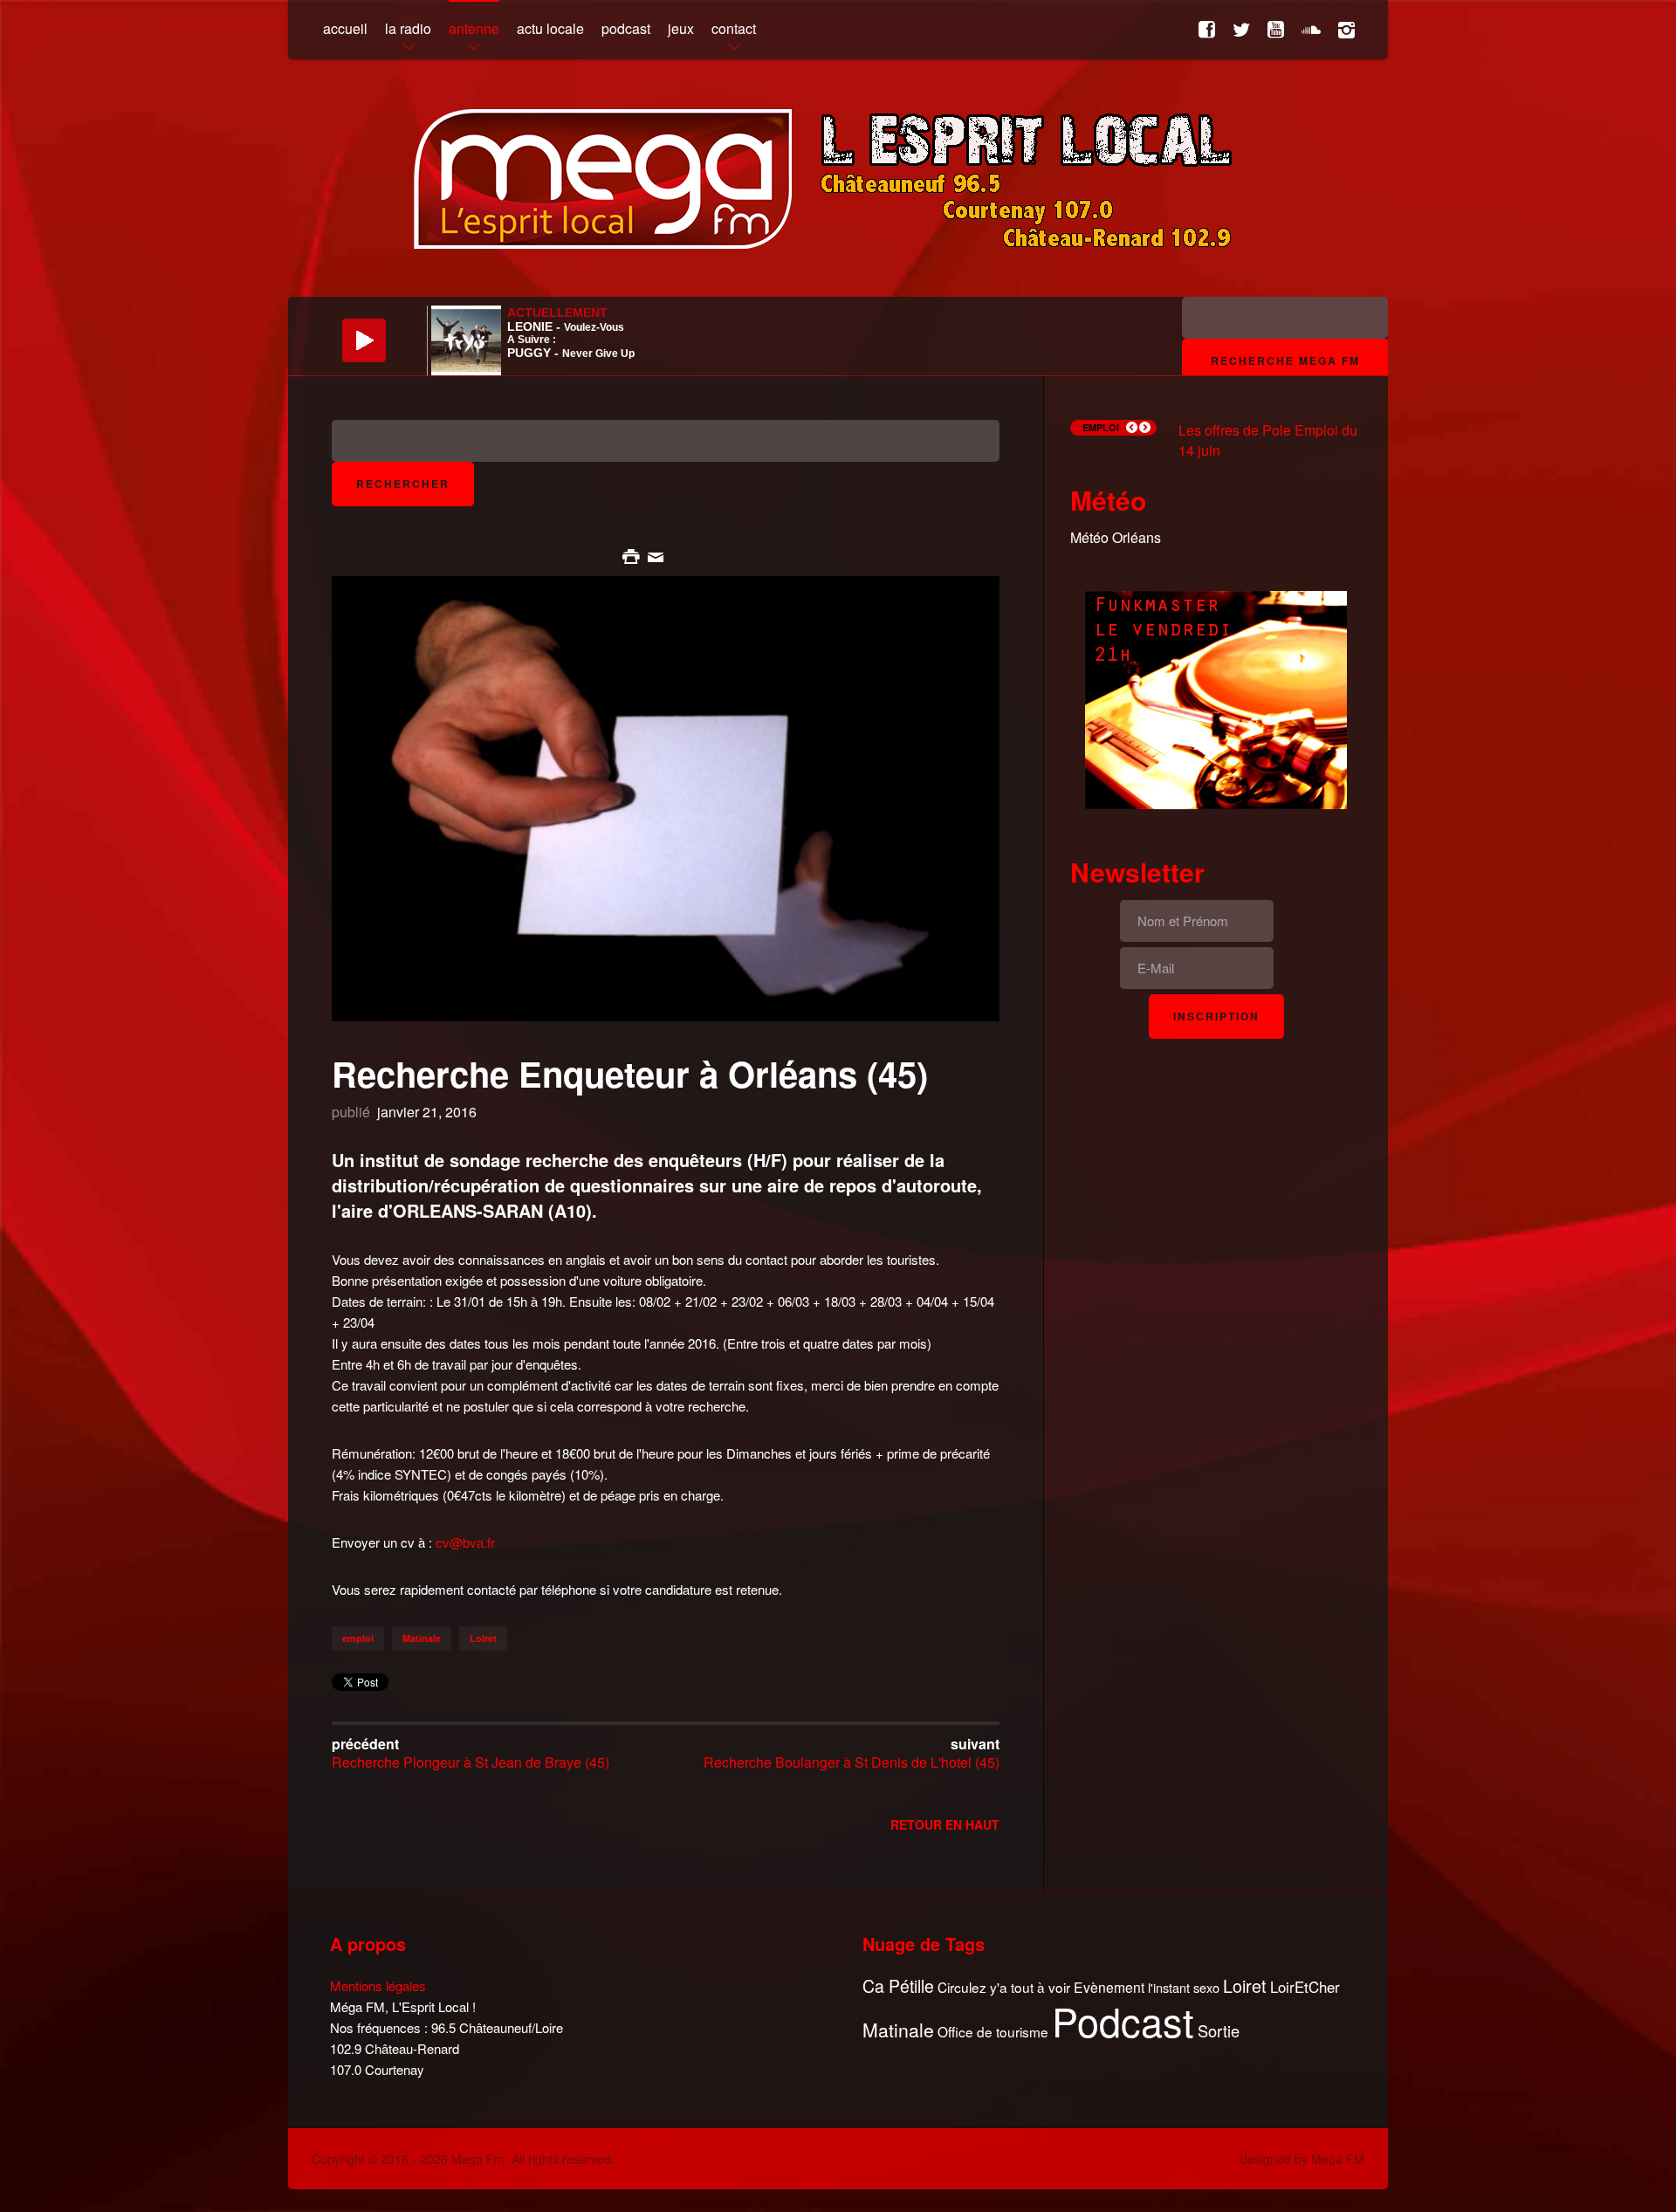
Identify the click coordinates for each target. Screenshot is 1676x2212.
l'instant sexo (1184, 1987)
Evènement (1109, 1987)
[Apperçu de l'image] (666, 797)
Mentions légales (378, 1985)
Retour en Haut (945, 1824)
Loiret (483, 1638)
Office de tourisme (993, 2032)
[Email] (656, 555)
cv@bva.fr (465, 1542)
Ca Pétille (898, 1986)
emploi (358, 1638)
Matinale (422, 1638)
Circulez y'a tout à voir (1004, 1987)
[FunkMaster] (1216, 698)
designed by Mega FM (1302, 2159)
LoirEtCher (1305, 1987)
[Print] (633, 555)
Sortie (1219, 2031)
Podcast (1123, 2021)
